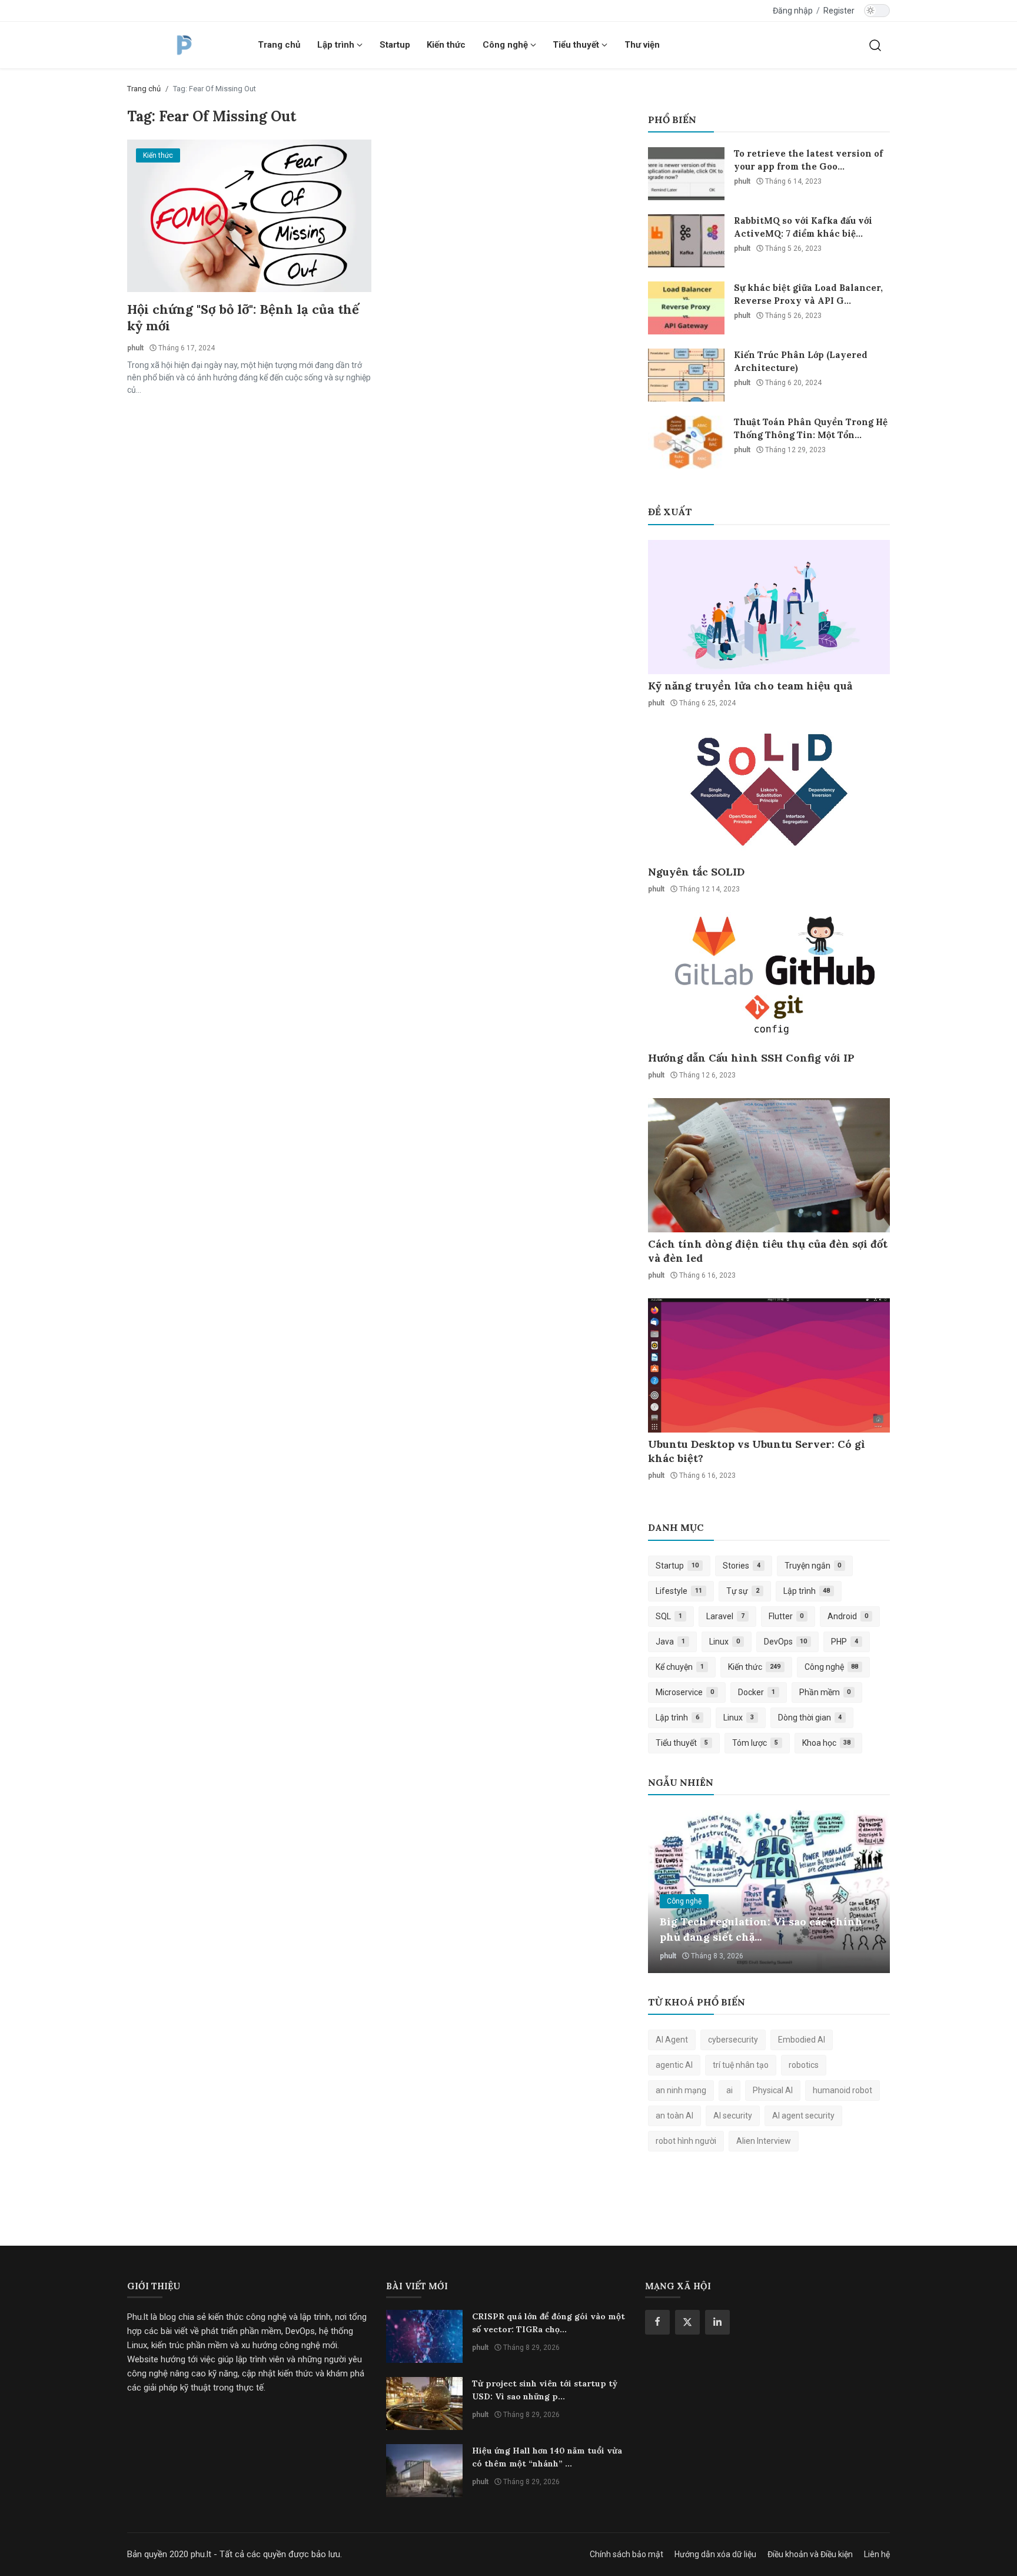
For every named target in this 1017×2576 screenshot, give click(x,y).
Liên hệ (877, 2554)
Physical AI (773, 2090)
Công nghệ (832, 1667)
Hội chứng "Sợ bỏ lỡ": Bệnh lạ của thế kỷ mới (243, 317)
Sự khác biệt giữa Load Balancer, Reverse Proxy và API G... (808, 294)
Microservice (685, 1692)
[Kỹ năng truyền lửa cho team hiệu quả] (769, 607)
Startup (395, 45)
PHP (845, 1642)
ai (729, 2090)
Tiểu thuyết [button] (577, 45)
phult (135, 348)
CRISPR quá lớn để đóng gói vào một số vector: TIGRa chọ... (549, 2323)
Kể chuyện (680, 1667)
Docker (757, 1692)
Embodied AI (802, 2040)
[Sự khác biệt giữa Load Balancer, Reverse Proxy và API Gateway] (686, 308)
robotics (804, 2065)
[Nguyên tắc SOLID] (769, 793)
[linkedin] (717, 2322)
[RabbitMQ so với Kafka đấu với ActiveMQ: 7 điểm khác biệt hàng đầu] (686, 241)
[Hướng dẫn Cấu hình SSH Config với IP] (769, 979)
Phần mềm (825, 1692)
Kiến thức (446, 45)
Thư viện (642, 45)
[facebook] (657, 2322)
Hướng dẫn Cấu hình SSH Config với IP (751, 1058)
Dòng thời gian (810, 1718)
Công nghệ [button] (506, 45)
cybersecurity (733, 2040)
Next (868, 1892)
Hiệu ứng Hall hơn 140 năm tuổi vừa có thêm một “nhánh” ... (547, 2457)
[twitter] (687, 2322)
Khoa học (827, 1743)
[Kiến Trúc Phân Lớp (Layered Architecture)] (686, 375)
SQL (669, 1616)
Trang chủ (279, 45)
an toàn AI (674, 2116)
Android (848, 1616)
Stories (742, 1566)
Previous (670, 1892)
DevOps (786, 1642)
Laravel (725, 1616)
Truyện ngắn (813, 1566)
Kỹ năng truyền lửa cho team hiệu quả (750, 686)
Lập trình (807, 1591)
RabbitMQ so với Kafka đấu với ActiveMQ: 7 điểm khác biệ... (803, 227)
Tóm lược (755, 1743)
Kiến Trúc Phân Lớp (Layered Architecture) (801, 361)
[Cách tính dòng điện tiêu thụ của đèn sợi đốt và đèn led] (769, 1165)
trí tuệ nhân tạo (741, 2065)
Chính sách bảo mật (627, 2554)
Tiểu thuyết (682, 1743)
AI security (733, 2116)
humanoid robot (842, 2090)
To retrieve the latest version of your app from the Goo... (808, 160)
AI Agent (672, 2040)
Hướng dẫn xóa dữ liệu (715, 2554)
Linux (724, 1642)
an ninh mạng (681, 2090)
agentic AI (674, 2065)
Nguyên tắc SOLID (696, 872)
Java (670, 1642)
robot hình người (686, 2141)
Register (839, 11)
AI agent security (803, 2116)
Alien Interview (764, 2141)
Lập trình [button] (337, 45)
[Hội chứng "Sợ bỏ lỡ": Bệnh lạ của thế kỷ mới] (249, 216)
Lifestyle (679, 1591)
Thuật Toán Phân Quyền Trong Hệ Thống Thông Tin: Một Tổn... (811, 428)
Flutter (786, 1616)
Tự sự (743, 1591)
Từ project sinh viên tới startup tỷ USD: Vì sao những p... (545, 2390)
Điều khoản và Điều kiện (810, 2554)
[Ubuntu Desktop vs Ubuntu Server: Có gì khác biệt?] (769, 1365)
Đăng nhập (793, 11)
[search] (875, 45)
